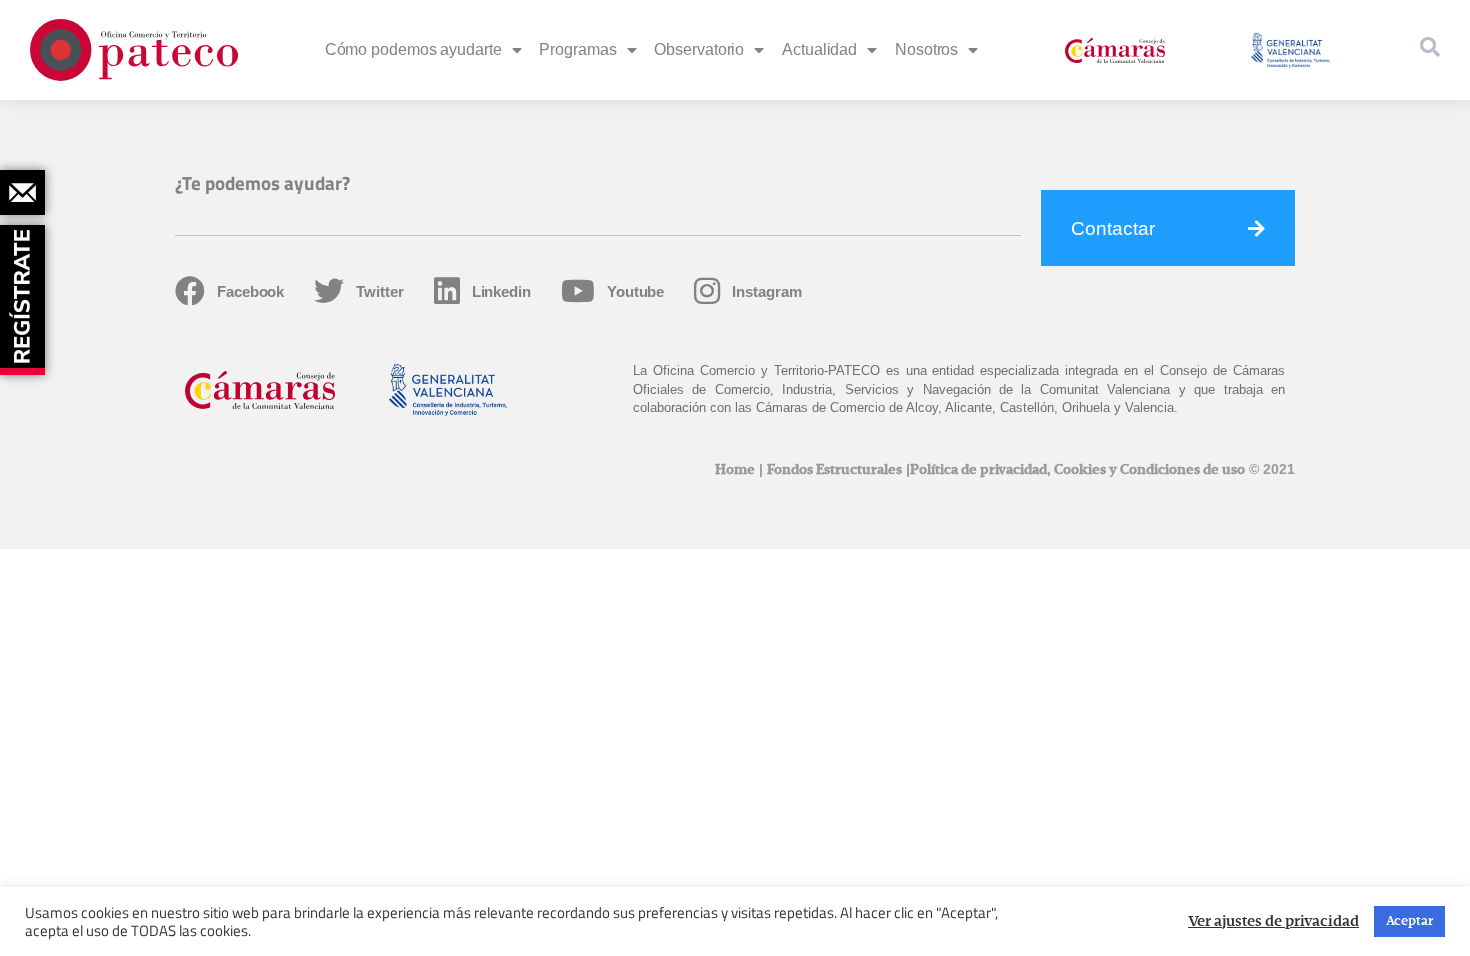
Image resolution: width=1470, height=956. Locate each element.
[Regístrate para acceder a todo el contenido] (25, 293)
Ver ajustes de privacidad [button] (1273, 922)
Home (735, 470)
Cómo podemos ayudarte (413, 49)
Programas (577, 49)
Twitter (379, 291)
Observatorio (699, 49)
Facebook (250, 291)
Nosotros (926, 49)
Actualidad (819, 49)
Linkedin (501, 291)
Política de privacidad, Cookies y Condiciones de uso (1077, 470)
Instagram (766, 291)
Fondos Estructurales (834, 470)
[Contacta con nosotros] (22, 192)
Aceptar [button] (1409, 921)
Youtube (635, 291)
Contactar (1113, 228)
